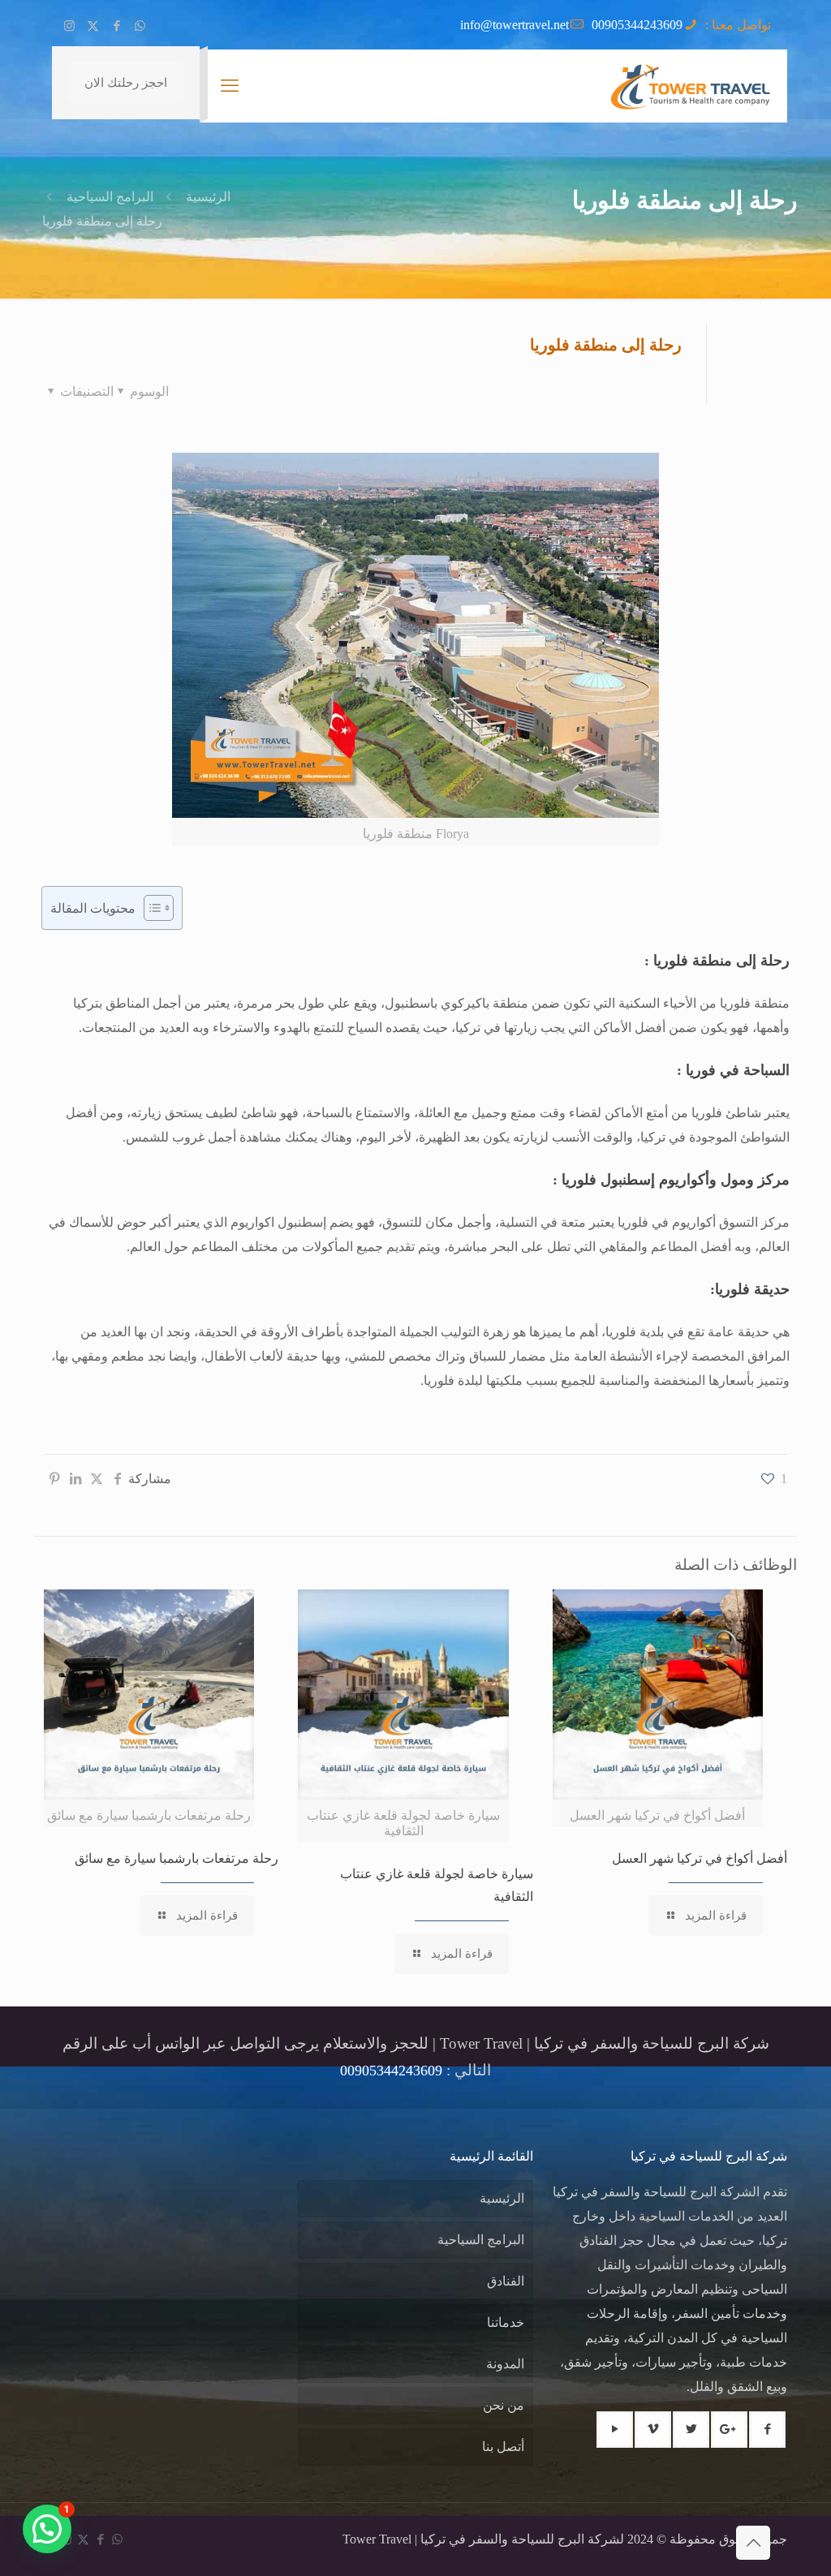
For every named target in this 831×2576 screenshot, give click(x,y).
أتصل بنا (503, 2447)
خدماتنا (506, 2322)
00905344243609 (637, 25)
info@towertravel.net (515, 25)
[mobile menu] (230, 86)
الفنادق (506, 2281)
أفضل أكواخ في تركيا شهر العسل (700, 1858)
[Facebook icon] (116, 26)
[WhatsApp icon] (140, 26)
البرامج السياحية (110, 197)
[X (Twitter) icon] (93, 26)
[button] (47, 2529)
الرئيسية (208, 197)
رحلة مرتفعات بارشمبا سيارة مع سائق (177, 1858)
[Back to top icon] (753, 2543)
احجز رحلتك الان (126, 83)
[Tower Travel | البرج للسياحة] (690, 86)
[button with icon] (767, 2430)
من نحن (504, 2405)
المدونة (505, 2364)
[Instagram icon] (69, 26)
